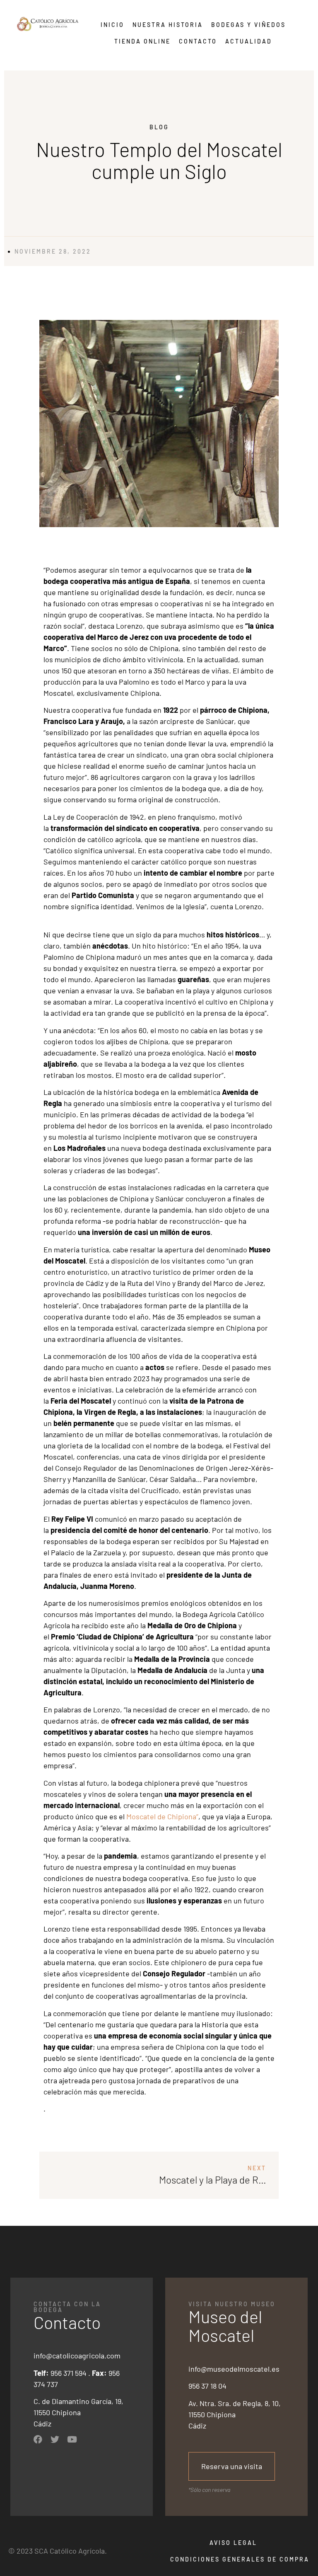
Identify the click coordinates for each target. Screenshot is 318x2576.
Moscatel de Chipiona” (162, 1816)
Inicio (112, 25)
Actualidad (249, 41)
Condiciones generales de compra (240, 2559)
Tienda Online (142, 41)
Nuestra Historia (168, 25)
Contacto (198, 41)
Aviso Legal (233, 2543)
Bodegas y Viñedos (248, 25)
